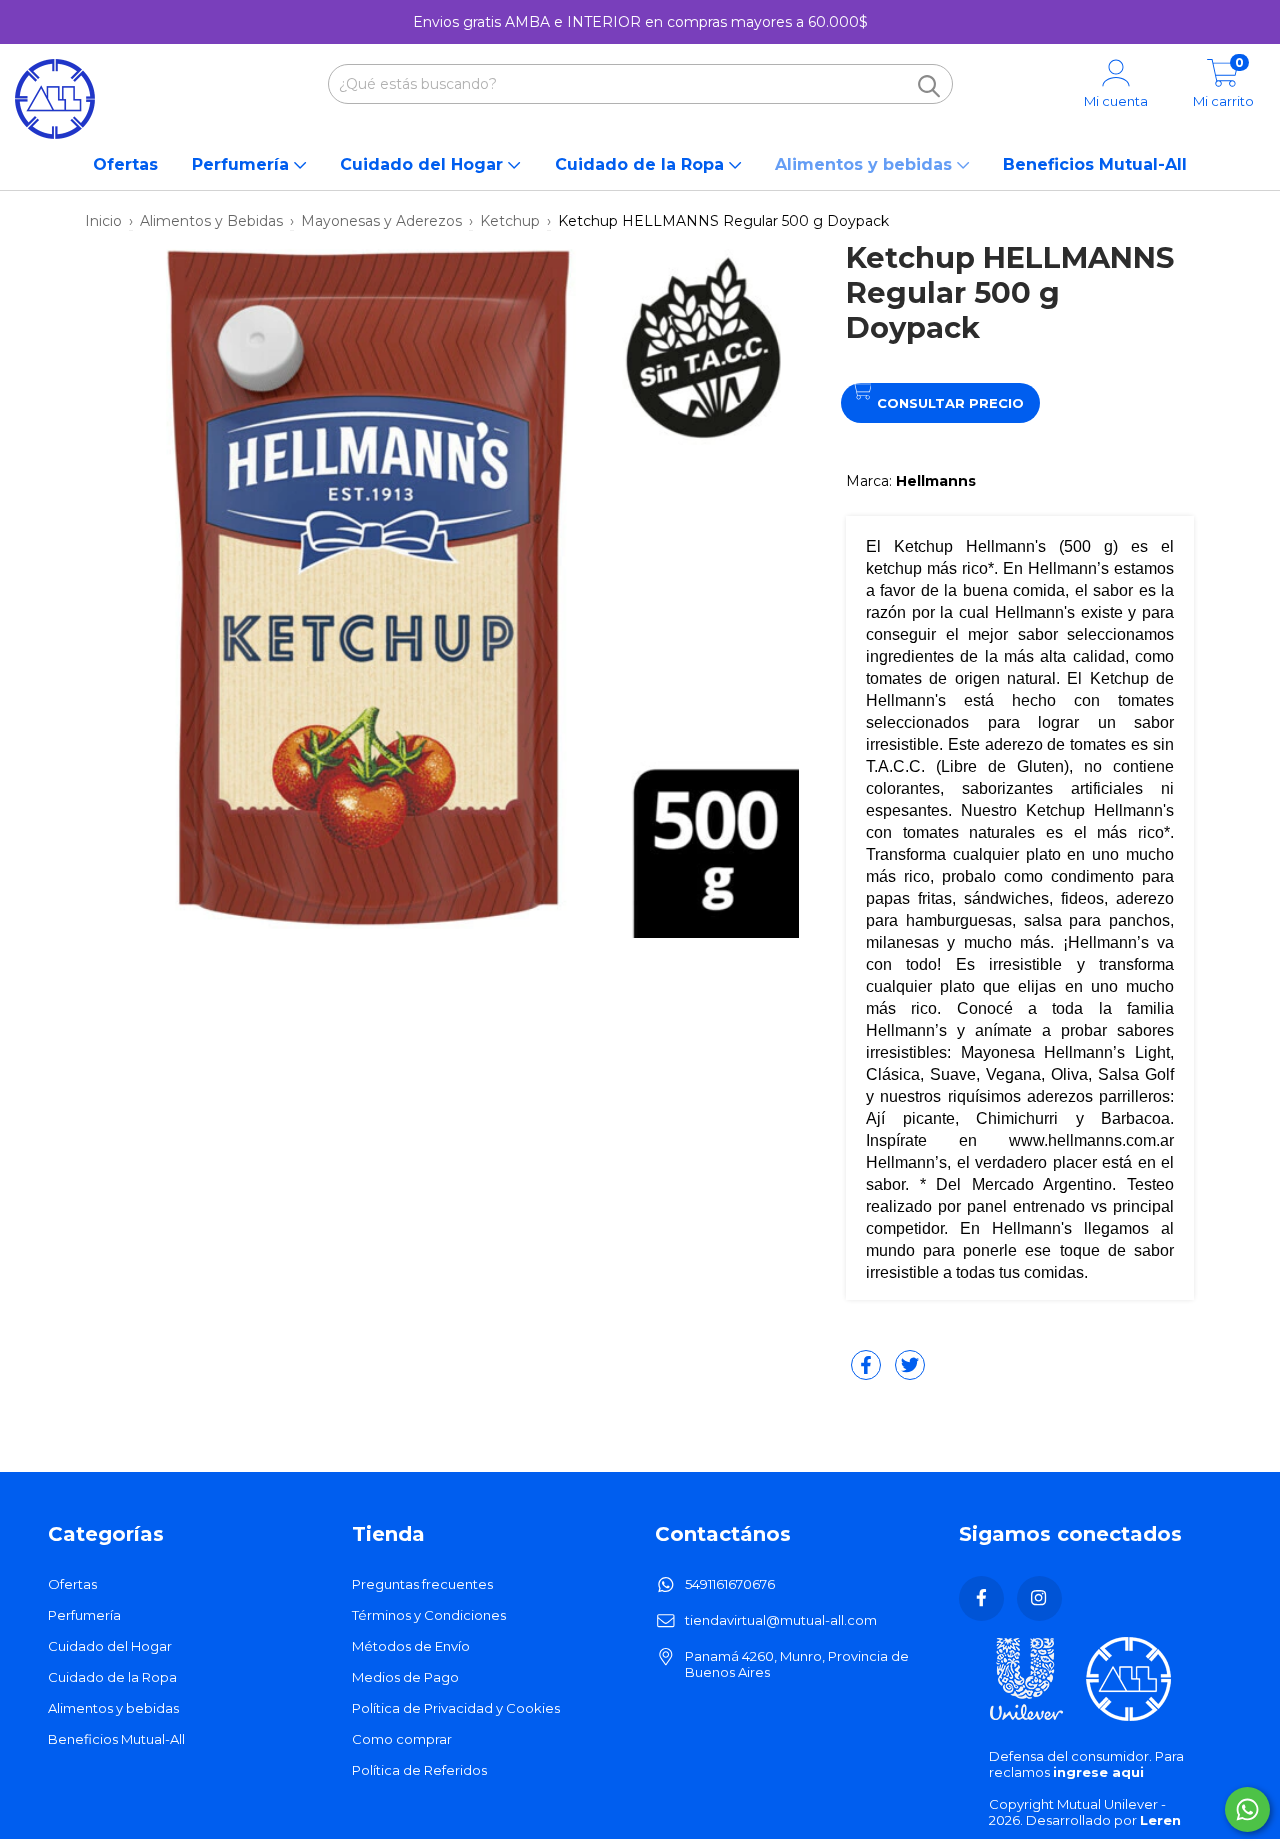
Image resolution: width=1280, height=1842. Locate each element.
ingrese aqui (1098, 1772)
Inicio (103, 221)
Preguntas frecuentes (422, 1584)
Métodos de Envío (411, 1646)
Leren (1160, 1820)
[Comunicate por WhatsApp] (1247, 1809)
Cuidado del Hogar (424, 164)
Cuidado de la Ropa (642, 164)
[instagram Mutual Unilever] (1039, 1598)
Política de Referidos (419, 1770)
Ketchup (510, 221)
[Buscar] (929, 86)
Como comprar (402, 1739)
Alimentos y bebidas (866, 164)
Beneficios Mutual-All (1095, 164)
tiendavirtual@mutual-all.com (781, 1620)
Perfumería (243, 164)
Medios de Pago (405, 1677)
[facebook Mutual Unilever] (981, 1598)
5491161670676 (730, 1584)
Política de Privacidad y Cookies (456, 1708)
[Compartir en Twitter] (910, 1373)
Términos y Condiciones (429, 1615)
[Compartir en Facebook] (868, 1373)
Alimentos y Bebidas (211, 221)
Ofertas (125, 164)
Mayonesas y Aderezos (381, 221)
